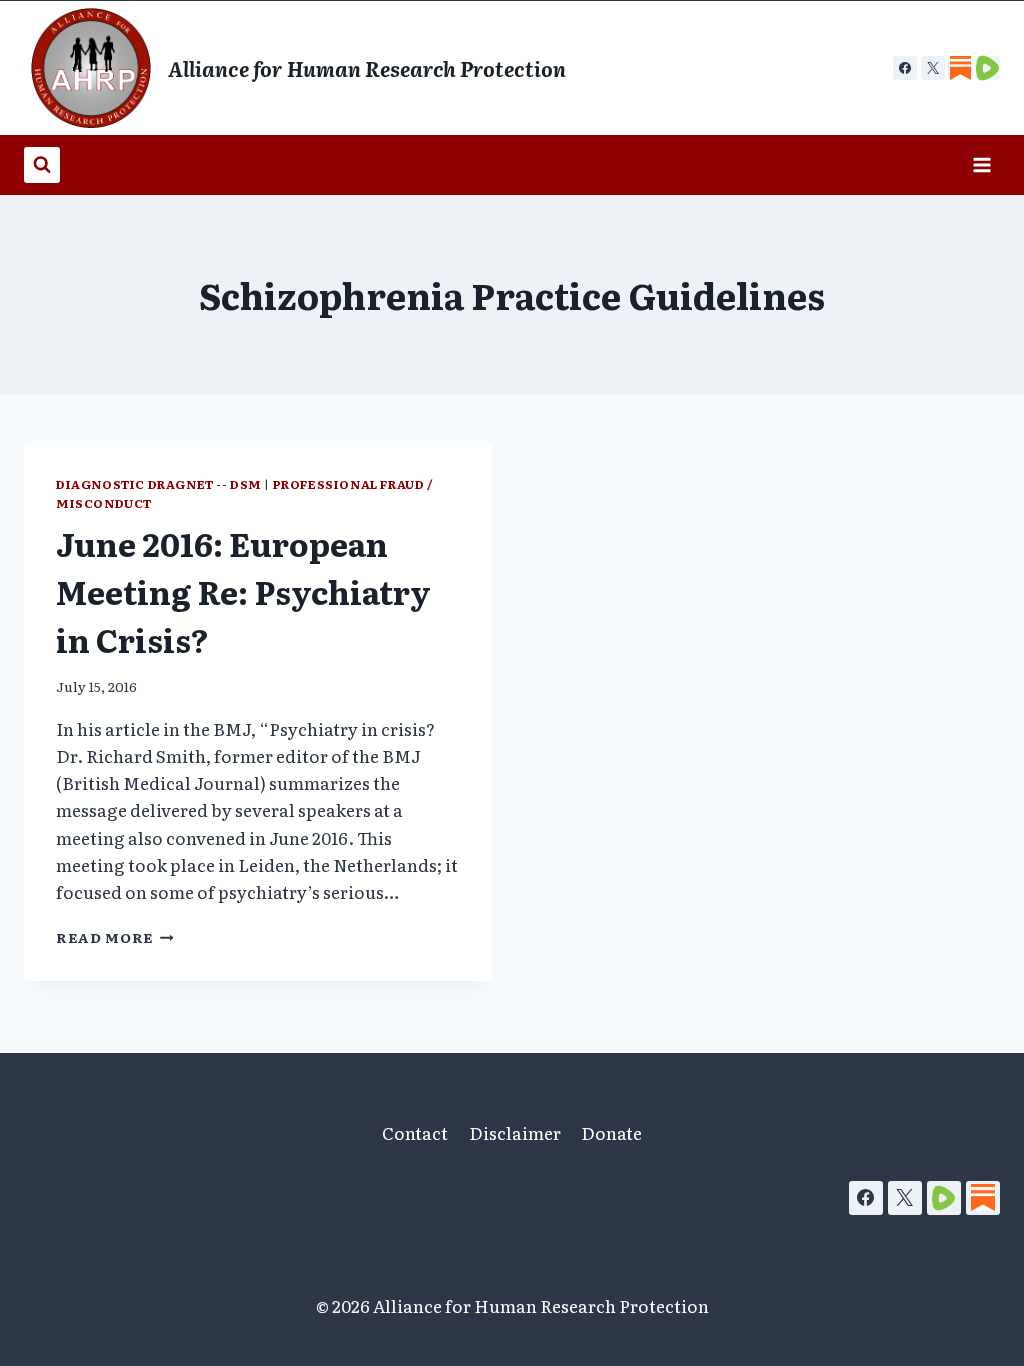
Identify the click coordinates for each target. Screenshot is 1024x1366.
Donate (611, 1132)
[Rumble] (944, 1198)
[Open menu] (981, 164)
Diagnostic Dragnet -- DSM (159, 484)
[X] (933, 68)
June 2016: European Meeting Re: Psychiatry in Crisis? (243, 591)
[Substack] (983, 1198)
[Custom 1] (960, 68)
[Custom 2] (988, 68)
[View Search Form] (42, 165)
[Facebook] (905, 68)
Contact (415, 1132)
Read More (115, 937)
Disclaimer (515, 1132)
